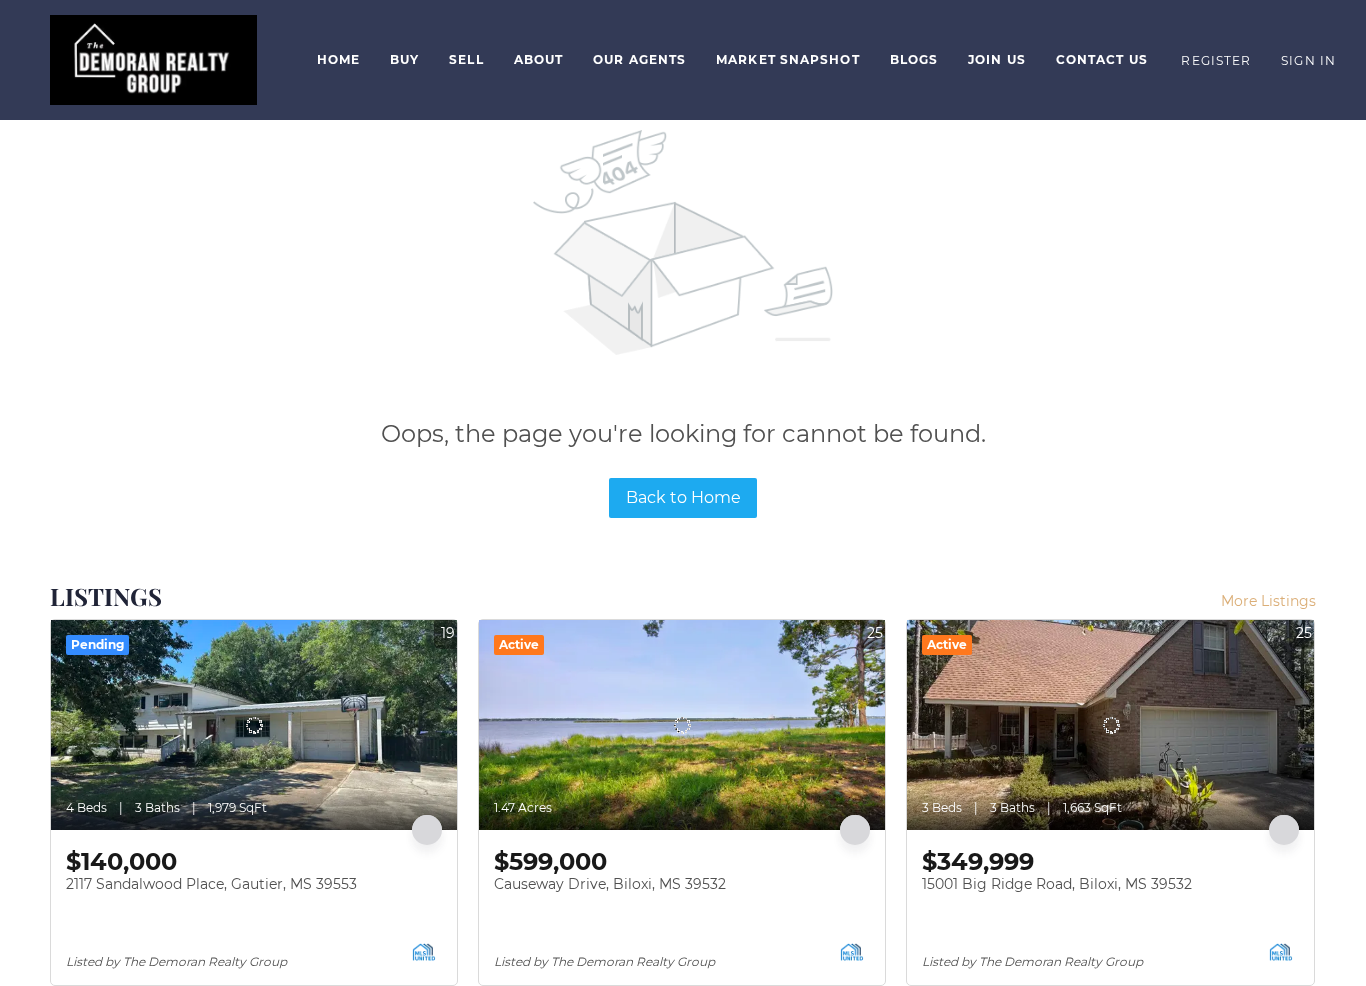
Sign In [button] (1308, 60)
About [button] (539, 59)
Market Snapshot (788, 59)
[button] (153, 60)
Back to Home (683, 497)
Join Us (997, 59)
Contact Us (1102, 59)
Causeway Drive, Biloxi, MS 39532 (610, 884)
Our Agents (639, 59)
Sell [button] (466, 59)
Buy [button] (404, 59)
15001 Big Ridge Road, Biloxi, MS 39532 (1057, 884)
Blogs (914, 59)
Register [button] (1216, 60)
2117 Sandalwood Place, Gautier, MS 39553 (211, 884)
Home (338, 59)
